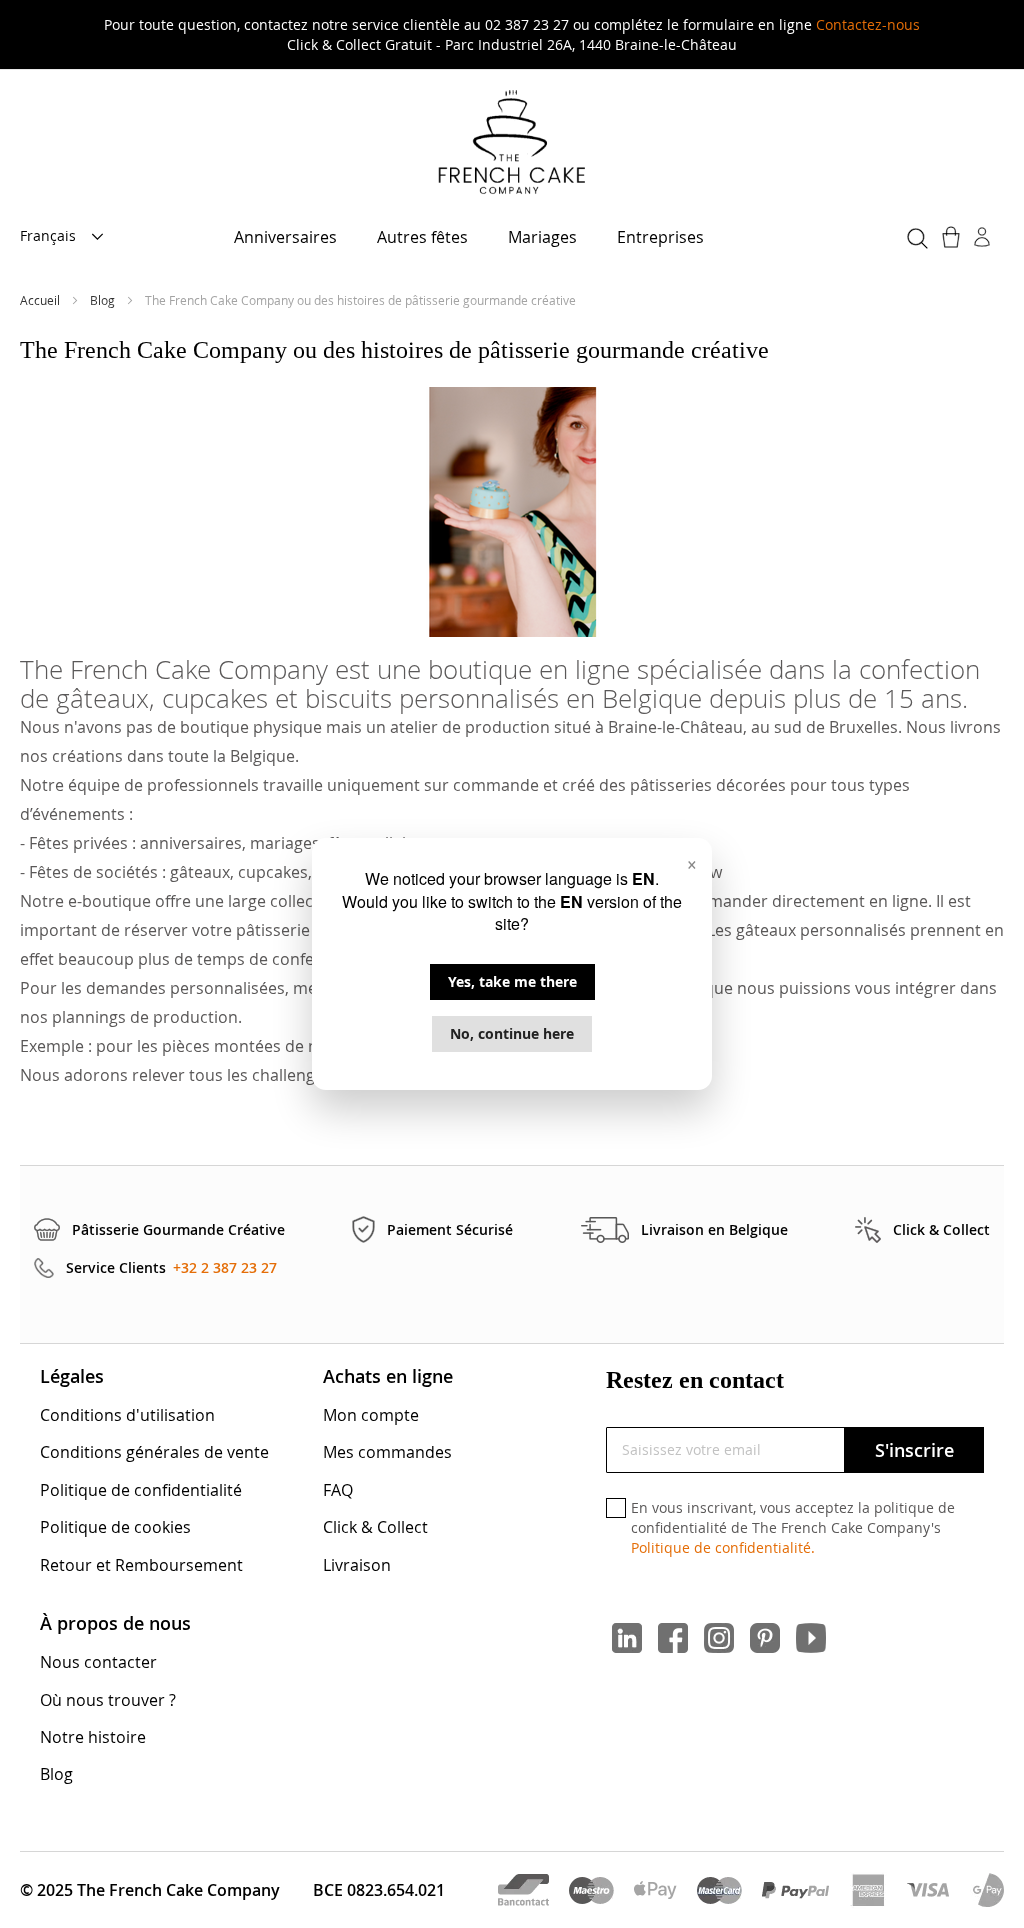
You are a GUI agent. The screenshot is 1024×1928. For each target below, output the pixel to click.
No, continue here (512, 1033)
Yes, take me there (512, 981)
